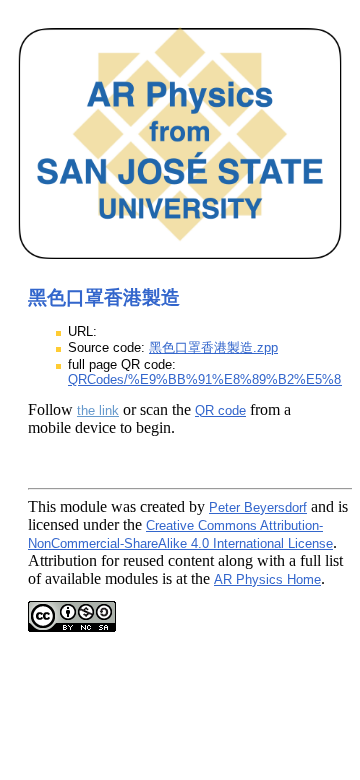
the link (98, 410)
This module (67, 506)
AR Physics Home (267, 579)
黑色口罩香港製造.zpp (213, 347)
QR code (220, 410)
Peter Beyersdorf (258, 507)
